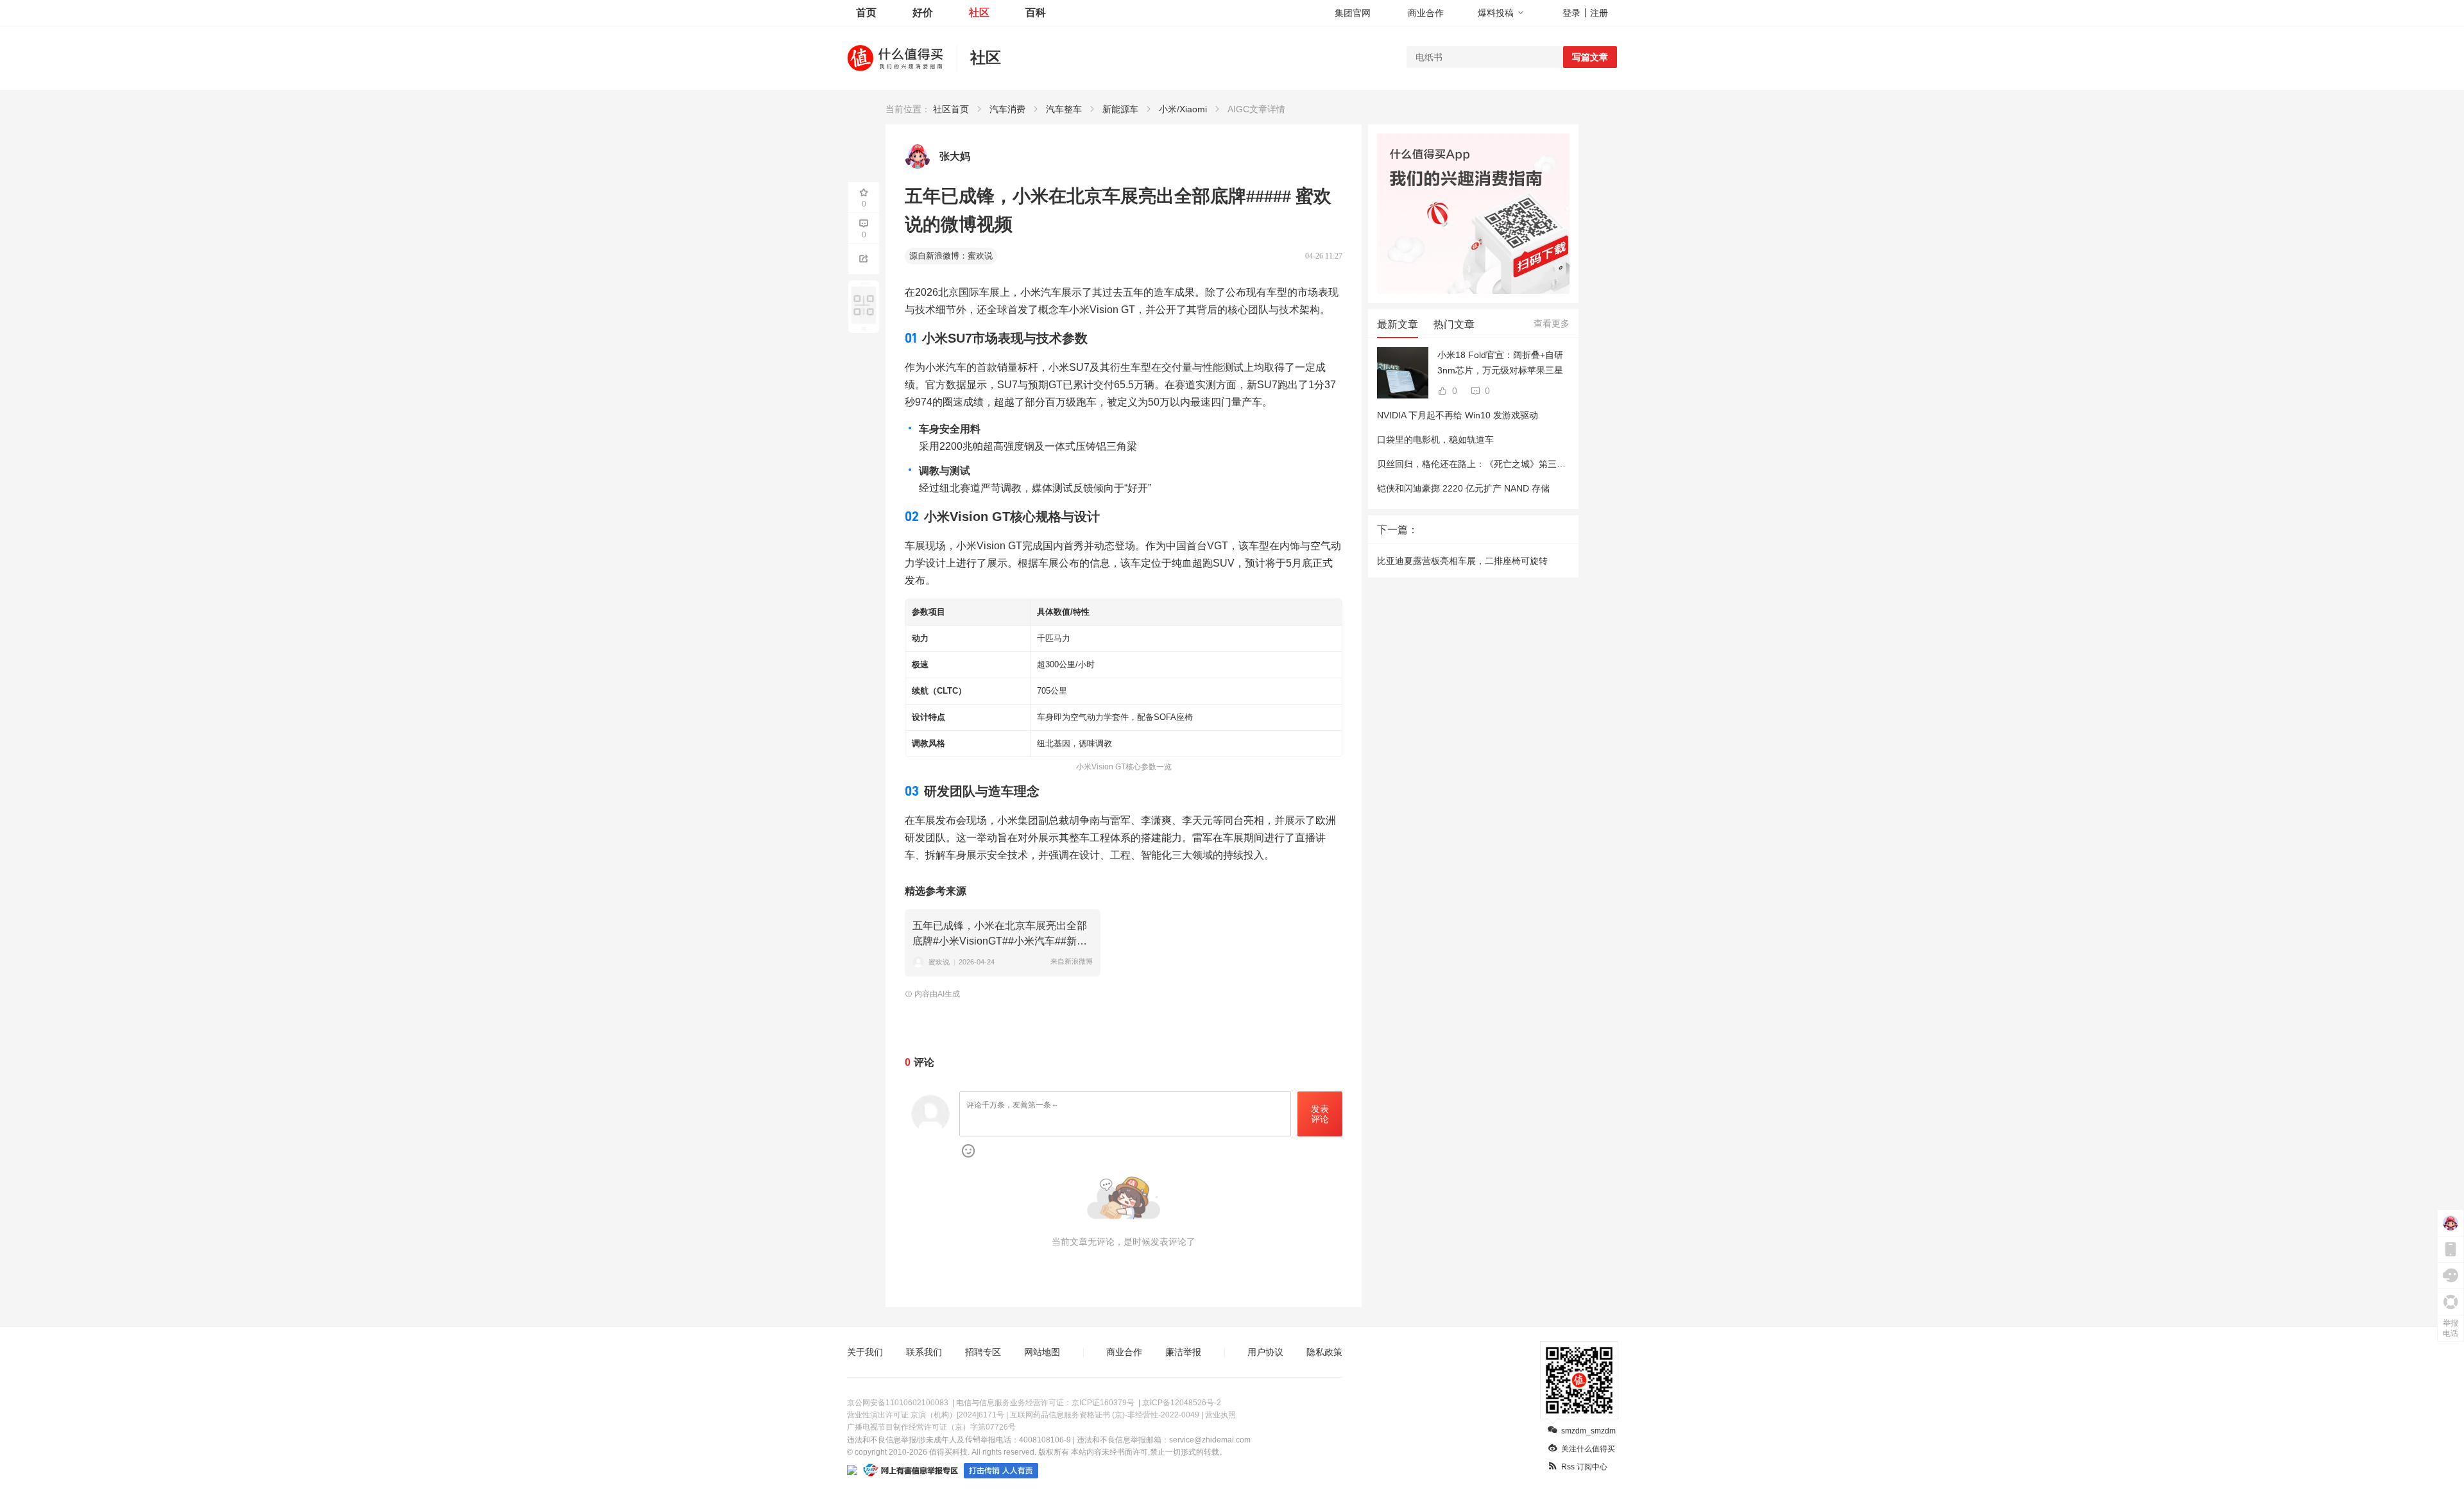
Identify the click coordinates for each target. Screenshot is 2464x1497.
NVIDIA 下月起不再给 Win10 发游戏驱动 (1458, 415)
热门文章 (1454, 324)
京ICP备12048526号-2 (1182, 1403)
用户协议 (1265, 1352)
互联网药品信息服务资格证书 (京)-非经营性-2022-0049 (1105, 1415)
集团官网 (1353, 13)
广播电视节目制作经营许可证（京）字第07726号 (931, 1427)
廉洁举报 (1183, 1352)
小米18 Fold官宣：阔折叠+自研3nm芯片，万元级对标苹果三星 (1500, 363)
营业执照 (1220, 1415)
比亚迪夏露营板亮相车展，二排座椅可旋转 (1462, 561)
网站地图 (1042, 1352)
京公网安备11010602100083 (898, 1403)
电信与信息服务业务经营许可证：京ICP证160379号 (1045, 1403)
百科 (1036, 13)
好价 (923, 13)
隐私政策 (1324, 1352)
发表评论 (1320, 1114)
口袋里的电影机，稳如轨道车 (1435, 440)
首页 (866, 13)
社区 (979, 13)
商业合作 (1426, 13)
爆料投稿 (1496, 13)
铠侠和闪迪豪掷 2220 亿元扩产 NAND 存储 (1463, 488)
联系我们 (924, 1352)
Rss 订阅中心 (1584, 1467)
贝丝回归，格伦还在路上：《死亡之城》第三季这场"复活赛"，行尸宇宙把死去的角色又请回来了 (1569, 464)
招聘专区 (983, 1352)
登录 (1571, 13)
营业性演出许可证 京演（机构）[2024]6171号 (926, 1415)
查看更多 (1552, 323)
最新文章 (1398, 324)
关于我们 (865, 1352)
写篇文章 (1590, 57)
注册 (1599, 13)
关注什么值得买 (1588, 1449)
